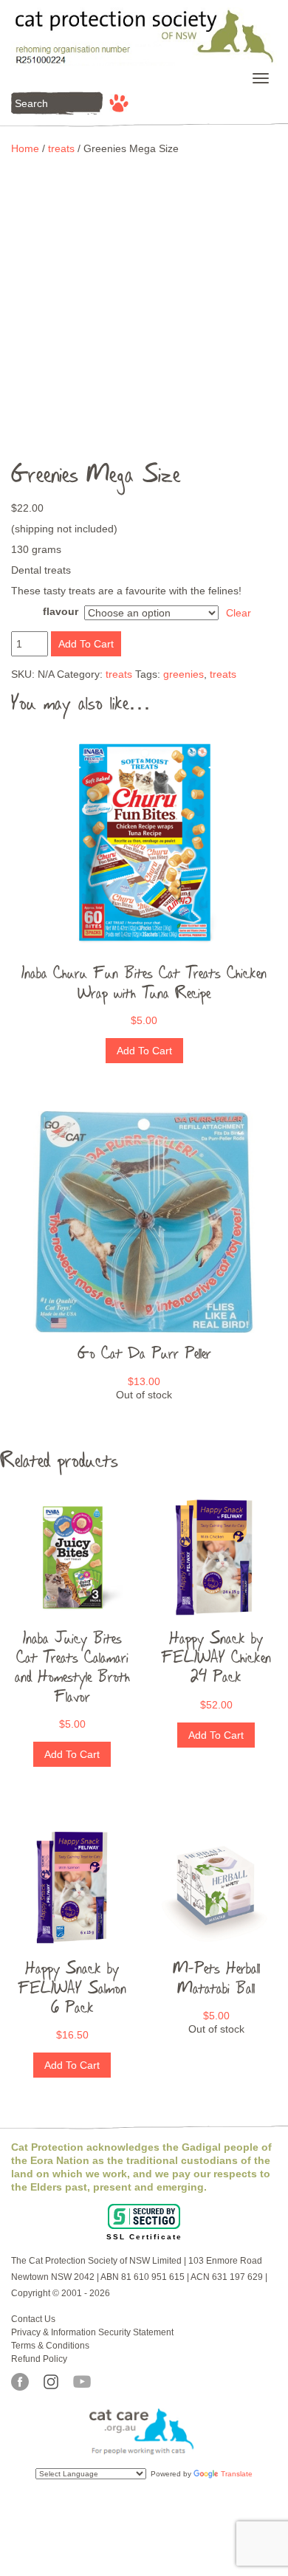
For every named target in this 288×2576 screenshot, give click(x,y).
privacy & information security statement (92, 2332)
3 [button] (155, 450)
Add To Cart (86, 644)
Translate (237, 2474)
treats (61, 148)
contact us (33, 2319)
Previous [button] (34, 303)
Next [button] (254, 303)
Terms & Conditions (50, 2346)
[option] (144, 277)
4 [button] (177, 450)
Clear (239, 613)
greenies (184, 674)
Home (25, 148)
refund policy (39, 2359)
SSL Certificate (144, 2237)
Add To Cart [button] (144, 1051)
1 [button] (111, 450)
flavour (61, 611)
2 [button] (133, 450)
